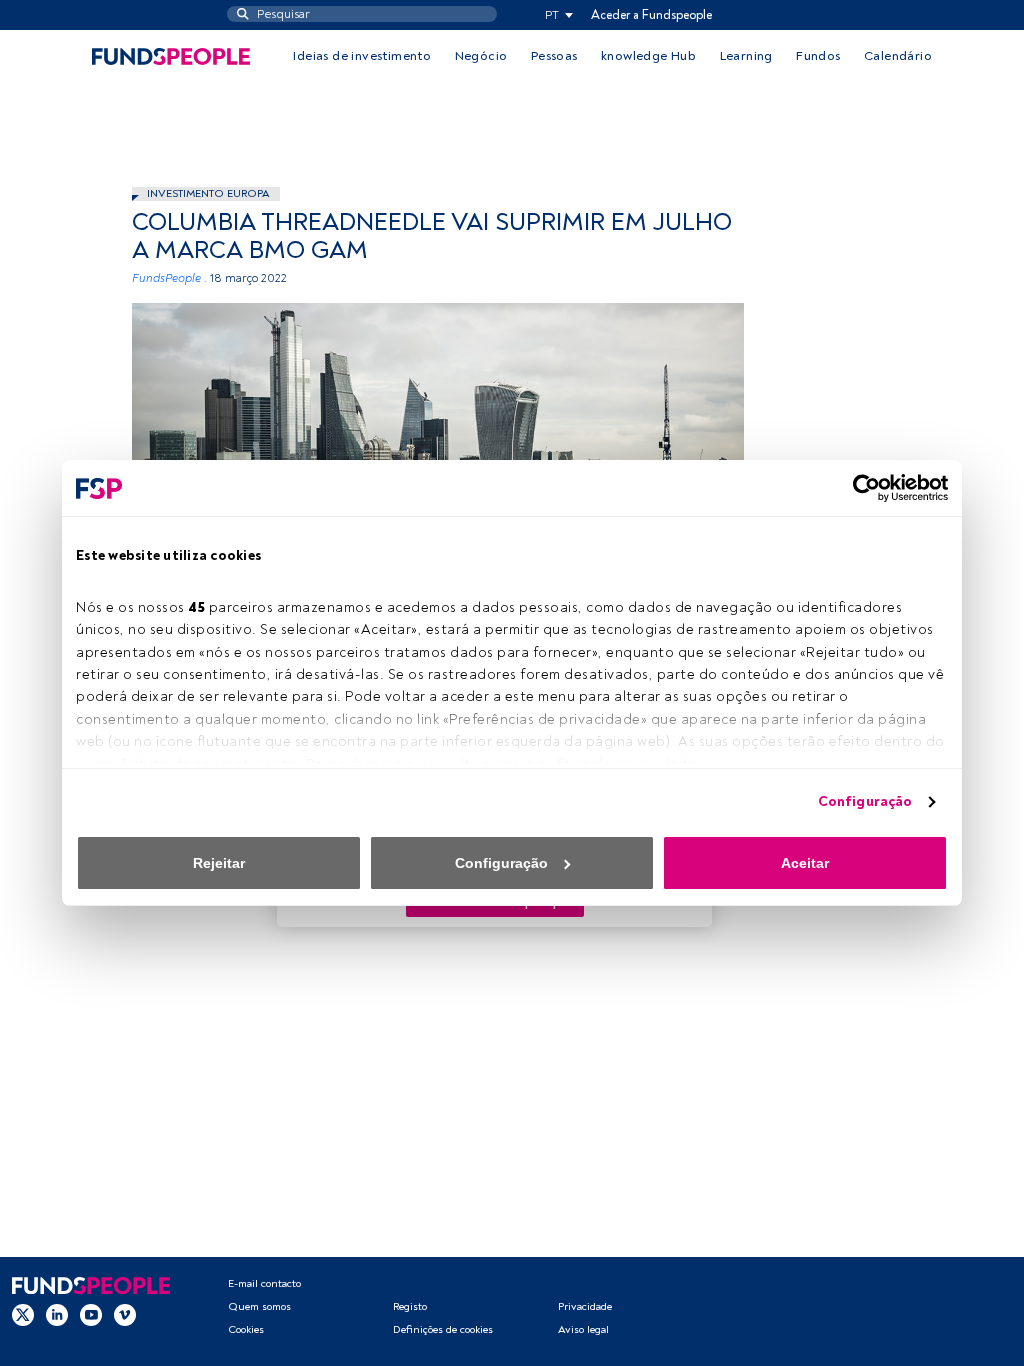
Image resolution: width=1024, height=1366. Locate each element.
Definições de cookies (443, 1329)
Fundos (818, 56)
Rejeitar (219, 863)
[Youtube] (91, 1315)
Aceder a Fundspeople (651, 15)
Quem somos (259, 1306)
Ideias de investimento (362, 56)
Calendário (898, 56)
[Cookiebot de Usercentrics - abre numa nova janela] (860, 488)
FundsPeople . (169, 278)
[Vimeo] (125, 1315)
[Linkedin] (57, 1315)
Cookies (246, 1329)
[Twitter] (23, 1315)
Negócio (481, 56)
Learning (746, 56)
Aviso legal (583, 1329)
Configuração (865, 801)
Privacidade (585, 1306)
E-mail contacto (264, 1283)
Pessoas (554, 56)
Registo (410, 1306)
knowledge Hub (648, 56)
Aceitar (805, 863)
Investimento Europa (208, 193)
